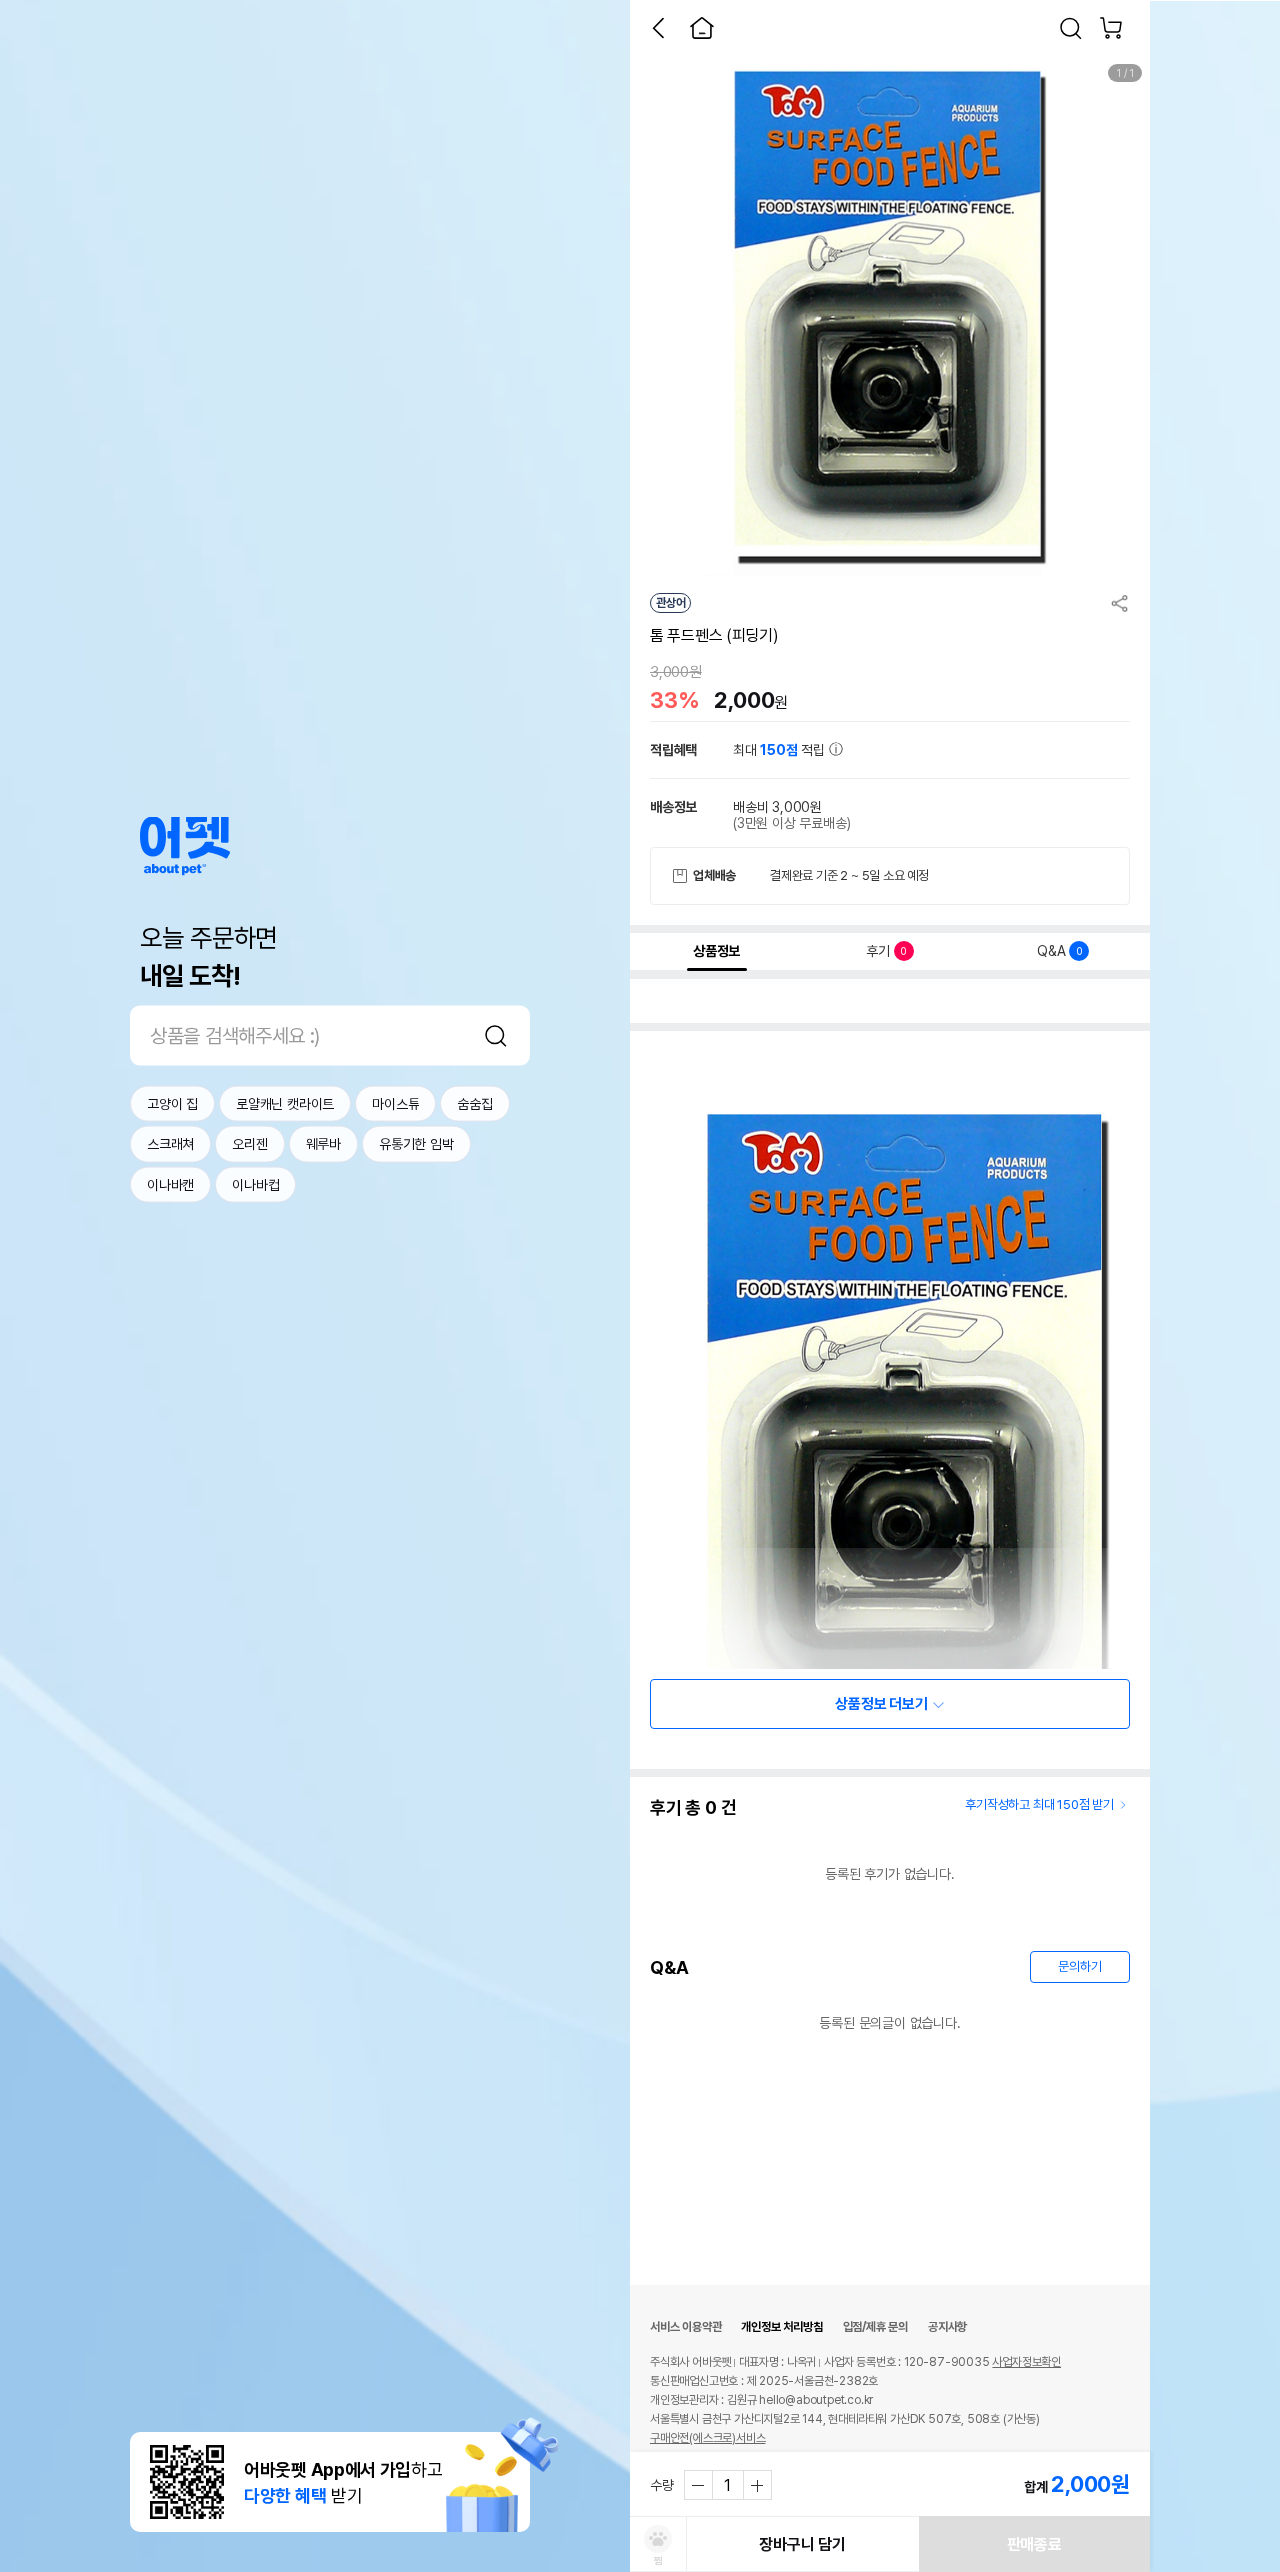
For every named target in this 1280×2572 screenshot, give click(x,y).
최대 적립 (781, 750)
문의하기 (1079, 1966)
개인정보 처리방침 (781, 2327)
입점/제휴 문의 (875, 2327)
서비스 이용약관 (685, 2327)
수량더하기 (757, 2485)
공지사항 (947, 2327)
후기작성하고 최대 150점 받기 (1039, 1804)
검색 (496, 1035)
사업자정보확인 (1026, 2362)
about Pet (185, 845)
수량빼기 (699, 2485)
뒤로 (658, 28)
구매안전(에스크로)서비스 (707, 2438)
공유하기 (1120, 603)
